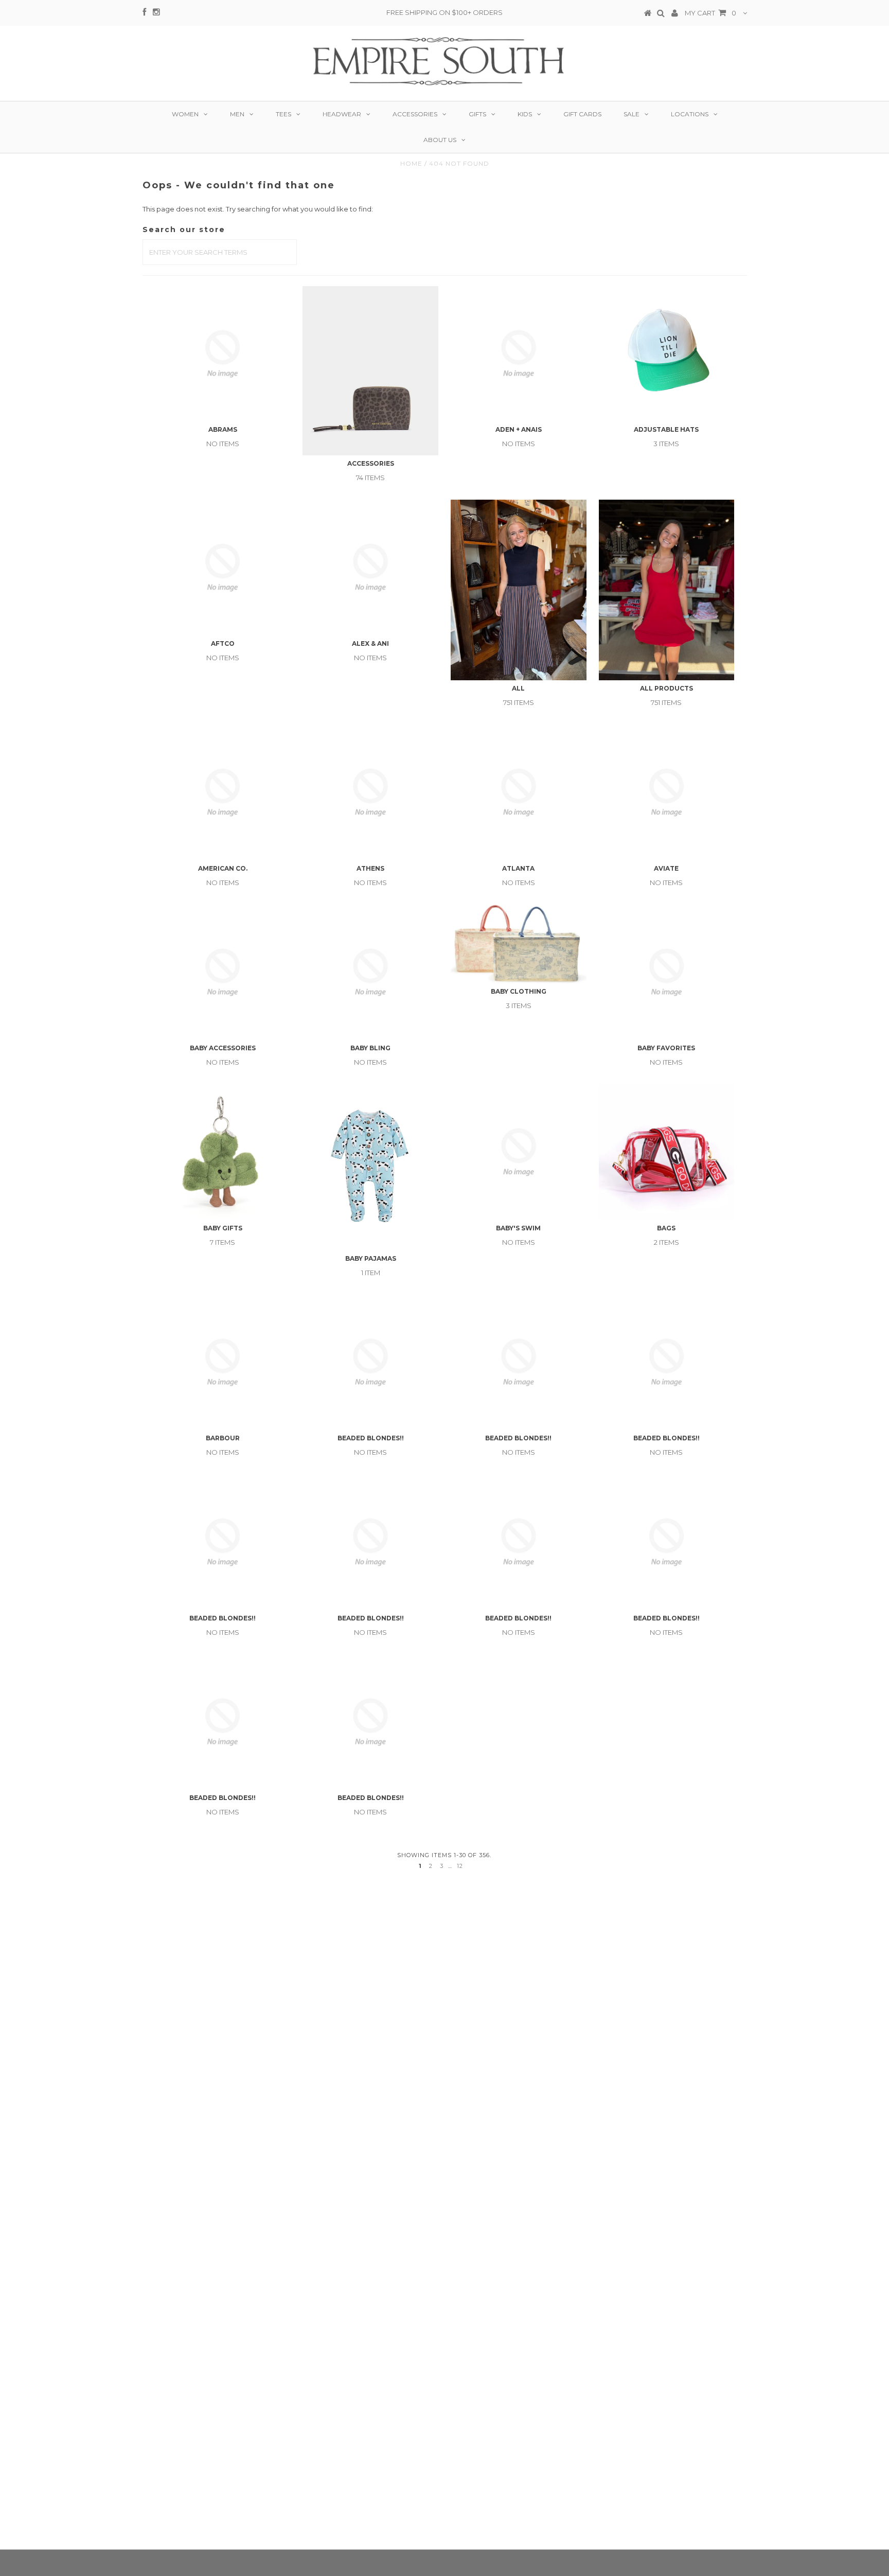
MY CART (710, 13)
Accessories (415, 114)
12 (460, 1866)
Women (185, 114)
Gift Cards (582, 114)
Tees (283, 114)
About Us (440, 140)
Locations (690, 114)
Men (237, 114)
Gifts (477, 114)
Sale (632, 114)
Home (411, 163)
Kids (525, 114)
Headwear (342, 114)
